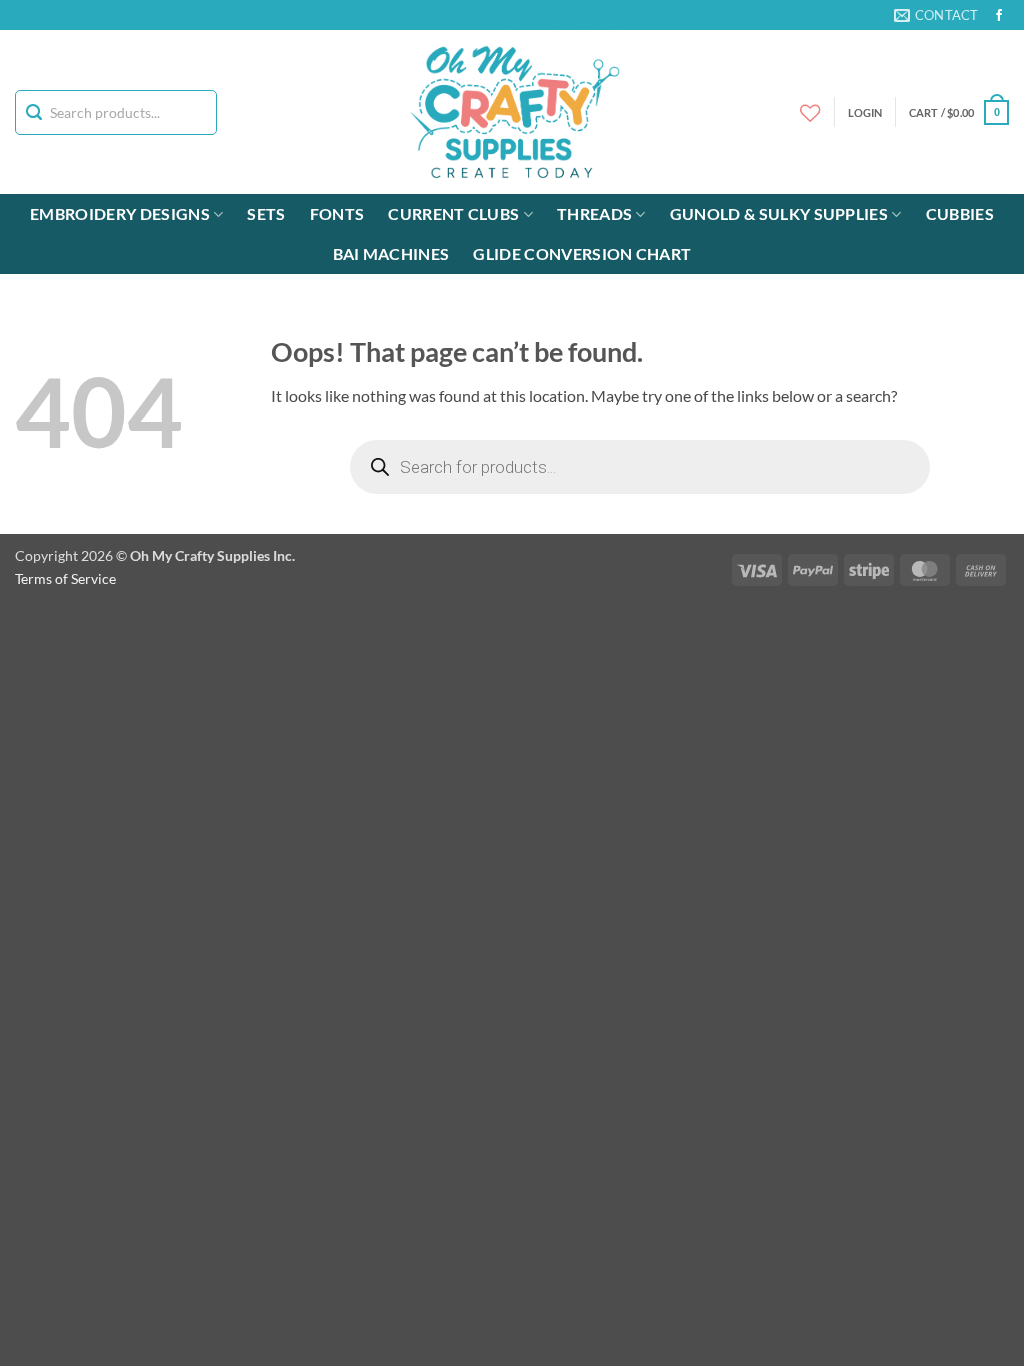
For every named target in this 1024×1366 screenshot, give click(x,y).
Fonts (337, 213)
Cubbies (960, 213)
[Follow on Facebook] (999, 16)
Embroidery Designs (120, 213)
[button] (959, 112)
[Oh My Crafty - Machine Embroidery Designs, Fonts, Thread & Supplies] (512, 112)
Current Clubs (453, 213)
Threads (594, 213)
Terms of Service (65, 578)
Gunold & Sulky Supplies (779, 213)
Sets (266, 213)
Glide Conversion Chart (582, 253)
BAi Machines (391, 253)
